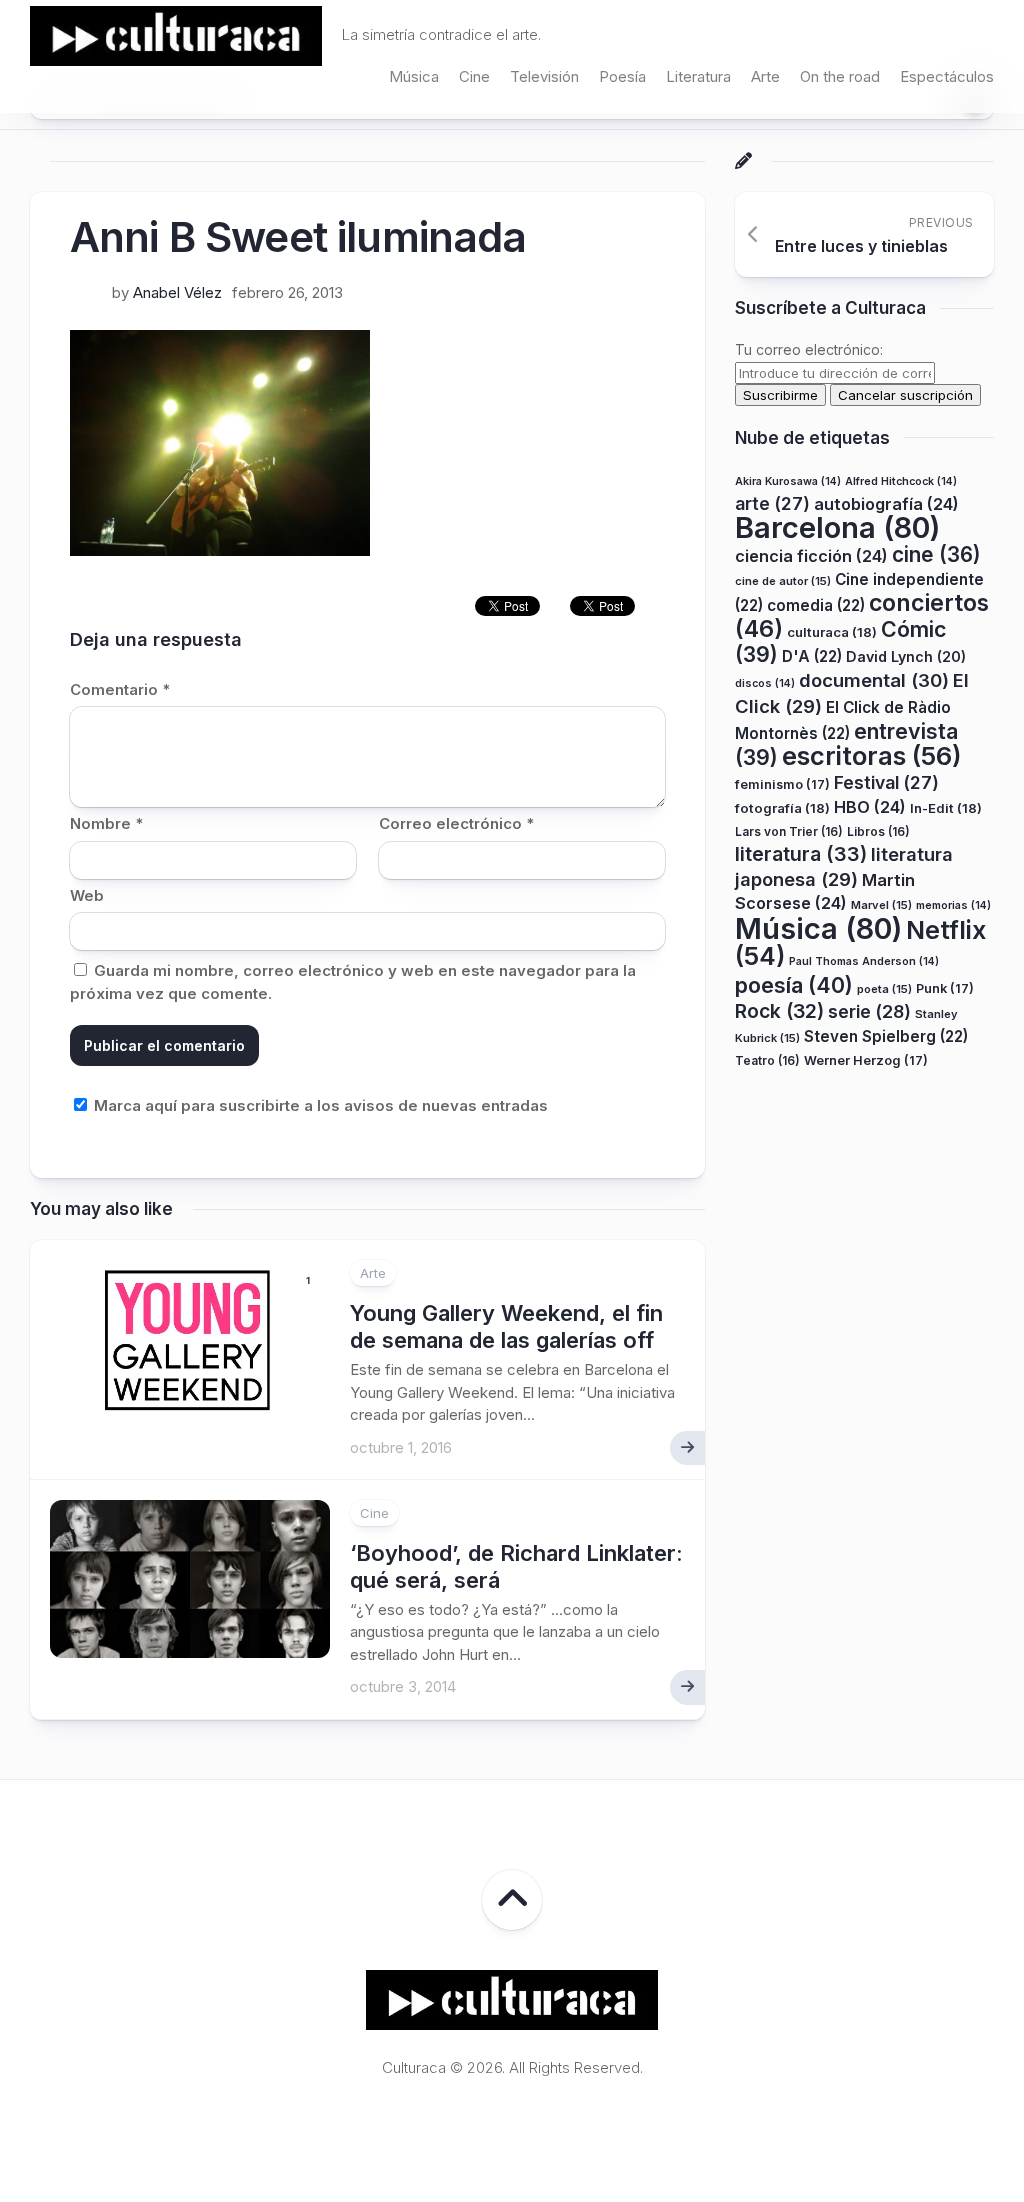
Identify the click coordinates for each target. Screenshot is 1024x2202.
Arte (765, 76)
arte (772, 503)
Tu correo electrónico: (809, 349)
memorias (953, 905)
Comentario (120, 689)
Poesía (622, 76)
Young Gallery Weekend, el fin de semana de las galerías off (506, 1326)
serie (869, 1011)
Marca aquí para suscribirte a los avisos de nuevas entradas (319, 1105)
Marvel (881, 905)
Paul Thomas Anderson (864, 961)
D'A (812, 656)
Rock (779, 1011)
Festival (886, 782)
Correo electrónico (456, 823)
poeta (884, 989)
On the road (840, 76)
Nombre (106, 823)
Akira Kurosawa (788, 481)
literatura (801, 854)
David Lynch (906, 656)
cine (936, 554)
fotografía (782, 808)
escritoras (872, 755)
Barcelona (837, 527)
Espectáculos (947, 76)
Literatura (698, 76)
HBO (870, 807)
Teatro (767, 1060)
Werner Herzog (866, 1060)
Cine (474, 76)
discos (765, 683)
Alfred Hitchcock (901, 481)
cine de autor (783, 581)
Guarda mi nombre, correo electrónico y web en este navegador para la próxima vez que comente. (353, 982)
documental (874, 680)
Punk (945, 988)
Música (414, 76)
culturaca (832, 632)
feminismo (782, 784)
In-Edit (946, 808)
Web (87, 895)
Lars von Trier (789, 831)
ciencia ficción (811, 556)
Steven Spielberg (886, 1036)
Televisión (544, 76)
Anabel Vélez (177, 292)
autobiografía (886, 504)
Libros (878, 831)
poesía (794, 985)
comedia (816, 605)
